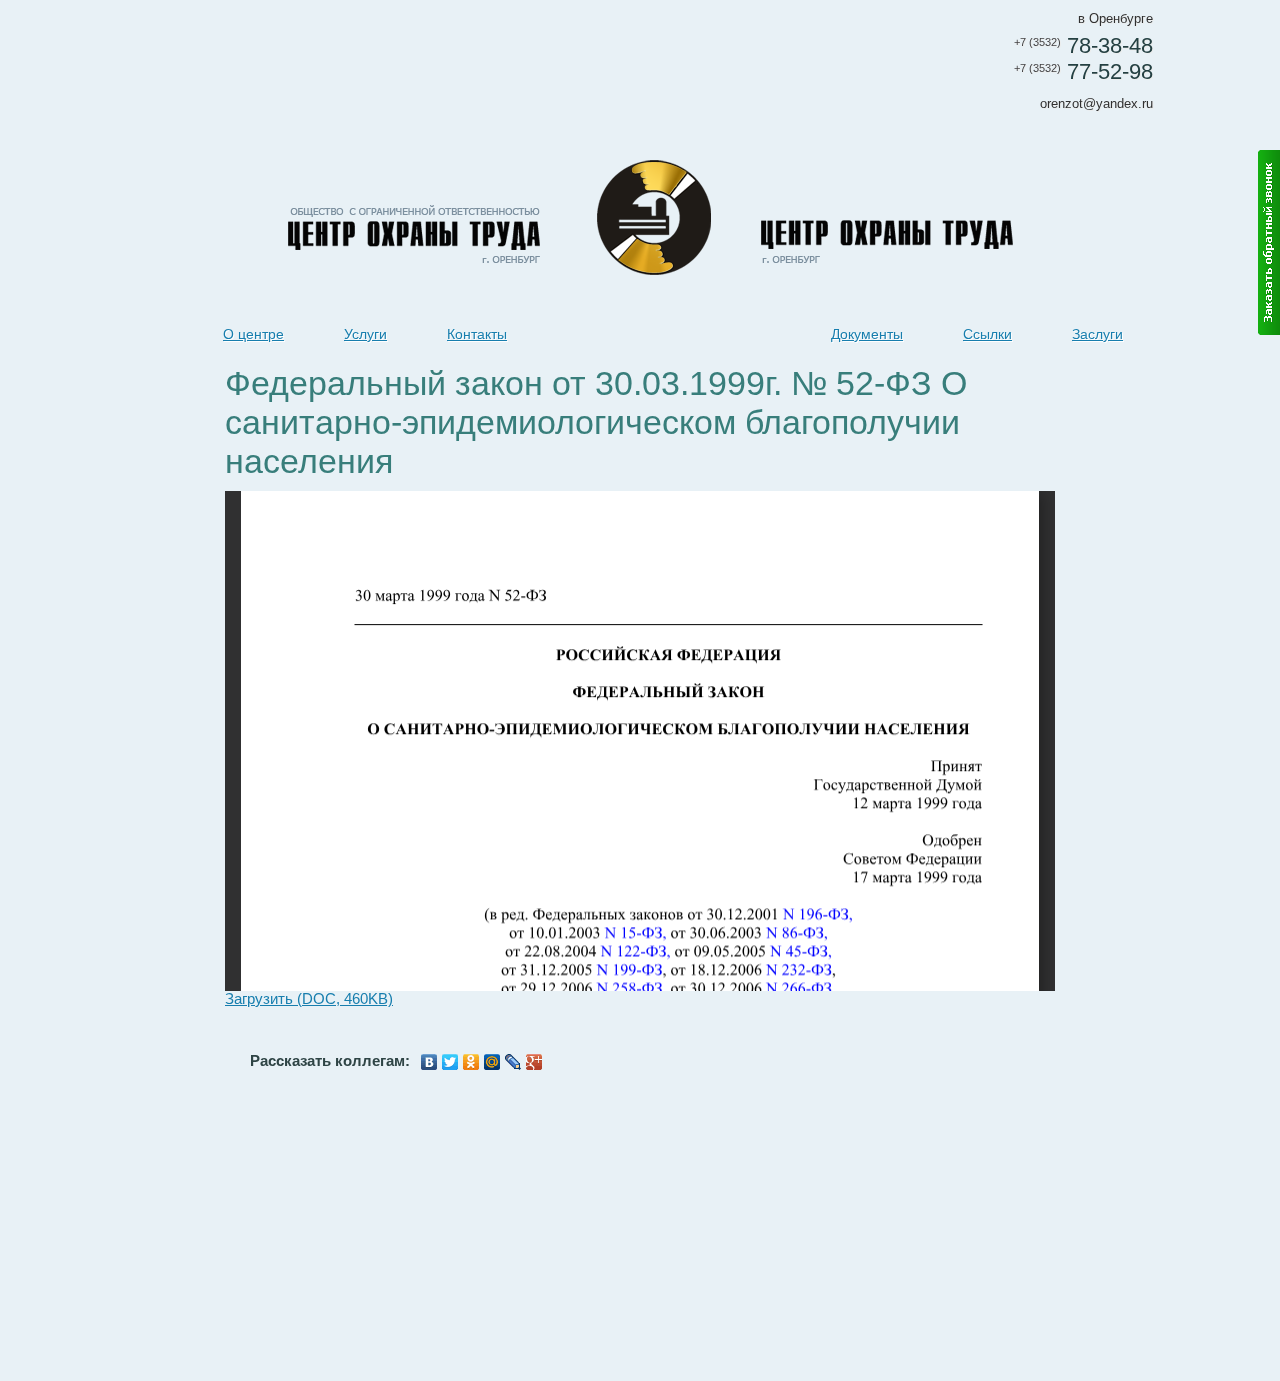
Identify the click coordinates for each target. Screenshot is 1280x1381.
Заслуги (1097, 334)
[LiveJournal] (513, 1062)
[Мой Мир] (492, 1062)
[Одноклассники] (471, 1062)
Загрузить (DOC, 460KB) (309, 999)
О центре (253, 334)
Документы (867, 334)
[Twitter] (450, 1062)
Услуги (365, 334)
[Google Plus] (534, 1062)
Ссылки (987, 334)
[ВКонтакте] (429, 1062)
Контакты (477, 334)
